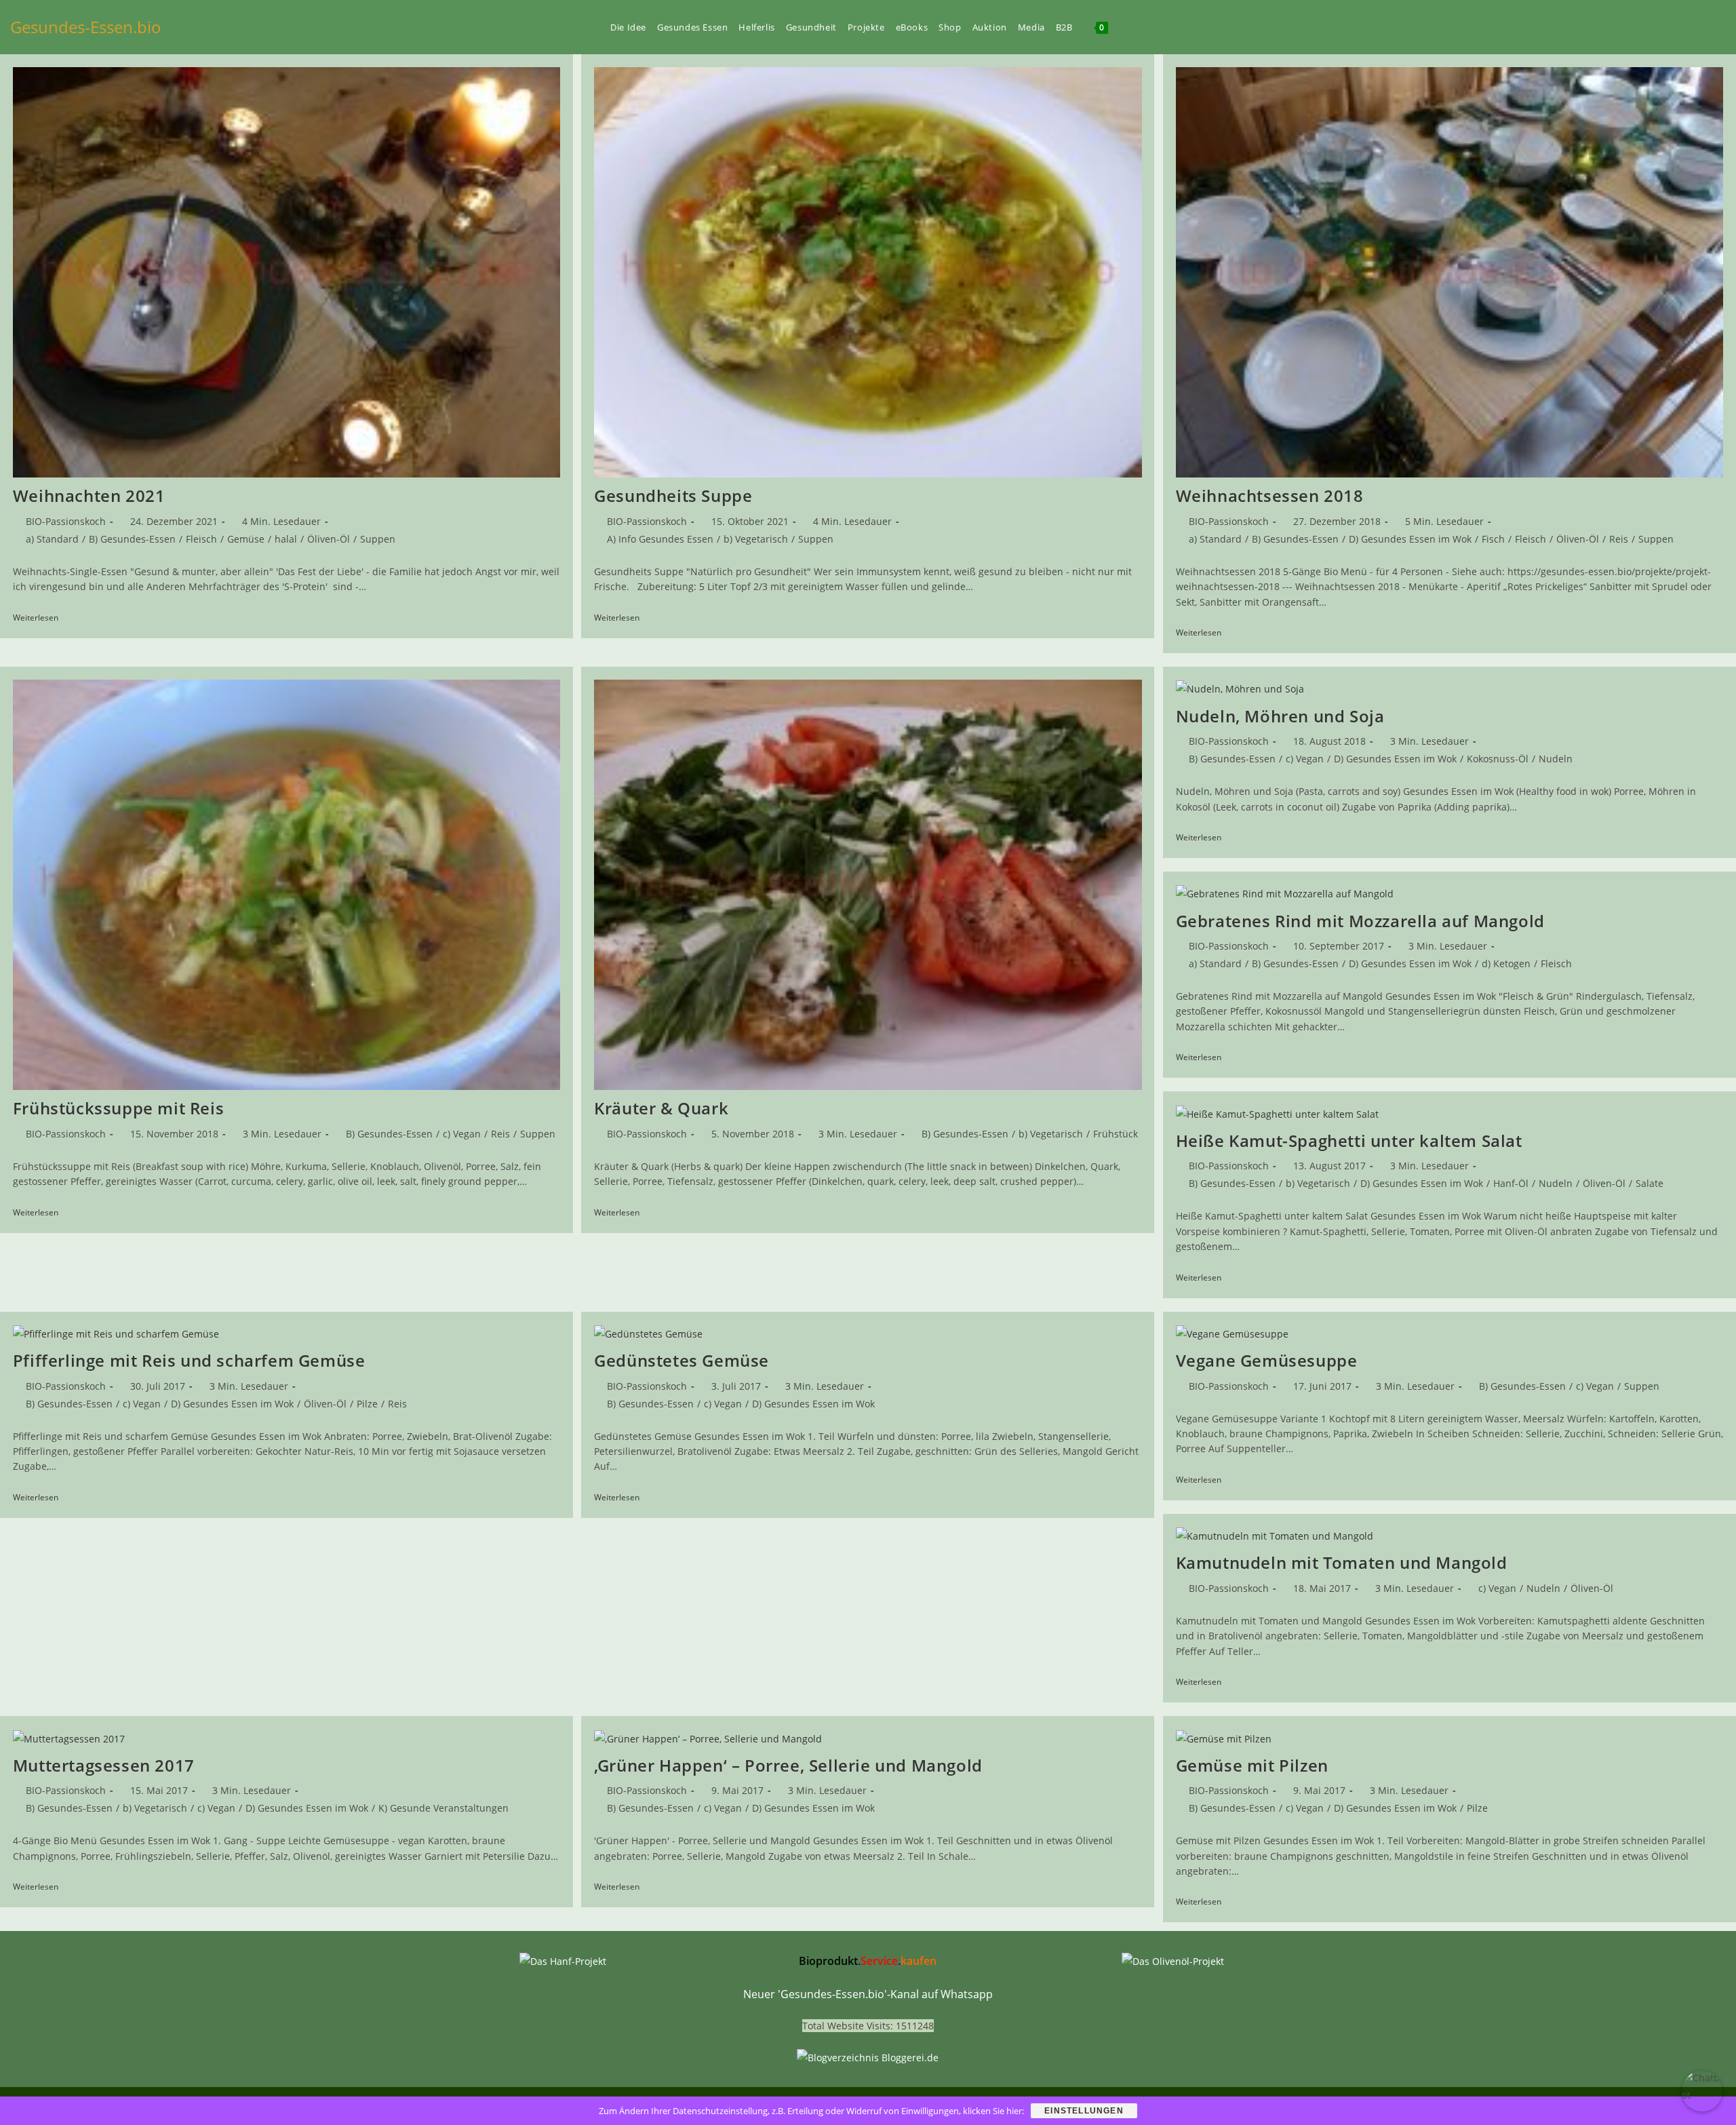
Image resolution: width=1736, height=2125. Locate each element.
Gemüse (246, 539)
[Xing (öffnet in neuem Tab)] (1676, 27)
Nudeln (1556, 759)
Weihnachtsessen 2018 (1270, 495)
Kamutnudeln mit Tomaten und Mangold (1342, 1562)
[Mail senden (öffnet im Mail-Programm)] (1722, 27)
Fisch (1493, 539)
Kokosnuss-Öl (1498, 759)
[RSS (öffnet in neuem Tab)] (1699, 27)
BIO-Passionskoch (66, 521)
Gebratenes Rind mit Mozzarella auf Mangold (1360, 921)
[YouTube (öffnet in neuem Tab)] (1653, 27)
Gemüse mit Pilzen (1252, 1765)
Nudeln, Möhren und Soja (1280, 716)
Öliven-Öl (329, 539)
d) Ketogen (1506, 963)
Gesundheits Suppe (673, 495)
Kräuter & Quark (661, 1108)
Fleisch (201, 539)
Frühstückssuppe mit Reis (118, 1108)
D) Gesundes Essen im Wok (1410, 539)
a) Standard (52, 539)
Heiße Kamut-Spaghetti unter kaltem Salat (1349, 1141)
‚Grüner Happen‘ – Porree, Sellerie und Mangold (788, 1765)
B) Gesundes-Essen (132, 539)
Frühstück (1116, 1134)
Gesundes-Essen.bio (86, 27)
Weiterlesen (40, 619)
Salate (1650, 1183)
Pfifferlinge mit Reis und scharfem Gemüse (189, 1360)
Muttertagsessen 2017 (104, 1765)
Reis (1619, 539)
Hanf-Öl (1511, 1183)
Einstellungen (1084, 2111)
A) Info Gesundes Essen (660, 539)
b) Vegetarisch (756, 539)
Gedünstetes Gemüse (682, 1360)
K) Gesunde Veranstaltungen (443, 1808)
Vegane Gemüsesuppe (1267, 1360)
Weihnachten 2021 (89, 495)
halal (286, 539)
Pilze (367, 1404)
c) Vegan (462, 1134)
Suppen (378, 539)
